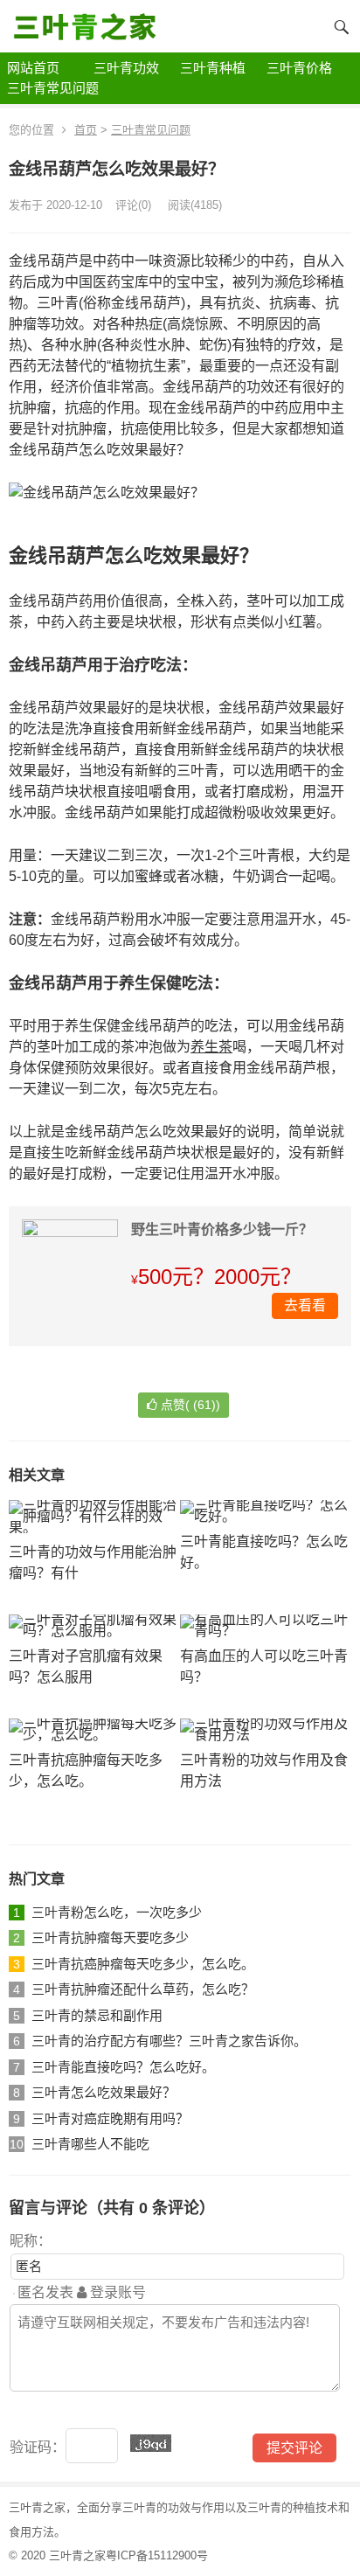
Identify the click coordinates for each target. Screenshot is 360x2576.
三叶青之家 (77, 2555)
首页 (86, 130)
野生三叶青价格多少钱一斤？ (222, 1229)
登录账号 (116, 2292)
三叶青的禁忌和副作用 (97, 2015)
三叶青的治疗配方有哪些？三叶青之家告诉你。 (169, 2041)
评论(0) (133, 205)
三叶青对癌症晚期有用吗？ (110, 2118)
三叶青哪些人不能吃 (90, 2144)
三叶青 (139, 2507)
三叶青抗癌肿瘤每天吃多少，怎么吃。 (143, 1964)
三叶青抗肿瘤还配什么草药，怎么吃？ (143, 1989)
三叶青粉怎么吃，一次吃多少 (117, 1912)
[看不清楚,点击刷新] (151, 2443)
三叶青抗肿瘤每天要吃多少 (110, 1937)
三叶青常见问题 (151, 130)
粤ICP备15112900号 (157, 2555)
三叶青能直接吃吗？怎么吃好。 (123, 2067)
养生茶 (211, 1047)
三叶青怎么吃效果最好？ (104, 2092)
